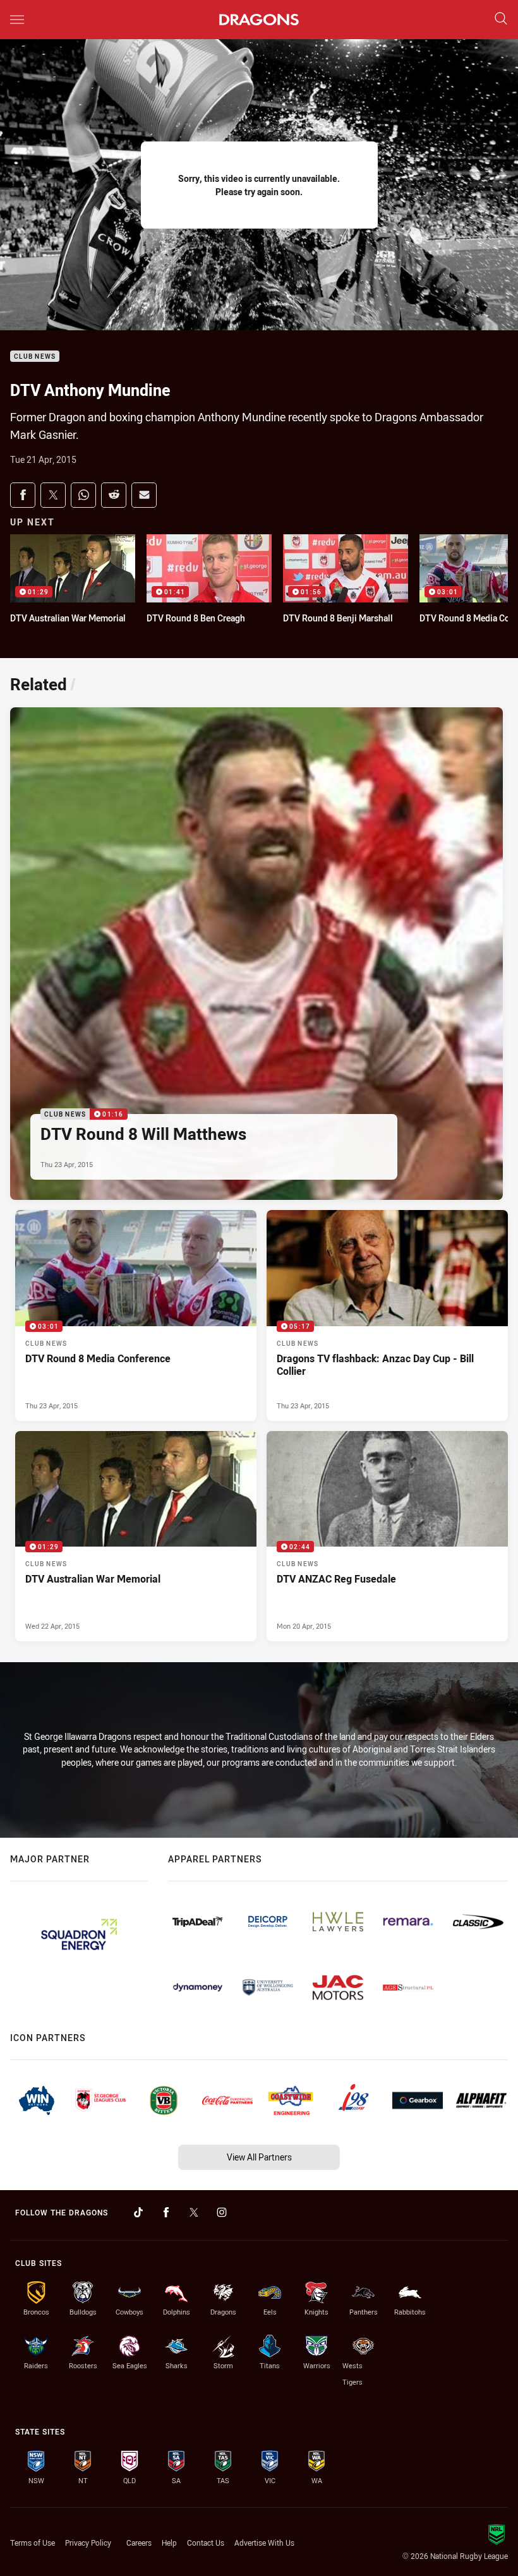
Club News (35, 356)
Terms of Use (33, 2543)
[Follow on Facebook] (166, 2212)
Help (169, 2543)
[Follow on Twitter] (194, 2212)
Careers (139, 2543)
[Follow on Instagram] (222, 2212)
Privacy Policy (88, 2543)
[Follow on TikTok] (138, 2212)
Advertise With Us (264, 2543)
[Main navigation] (17, 20)
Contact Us (206, 2543)
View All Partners (259, 2157)
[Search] (501, 19)
